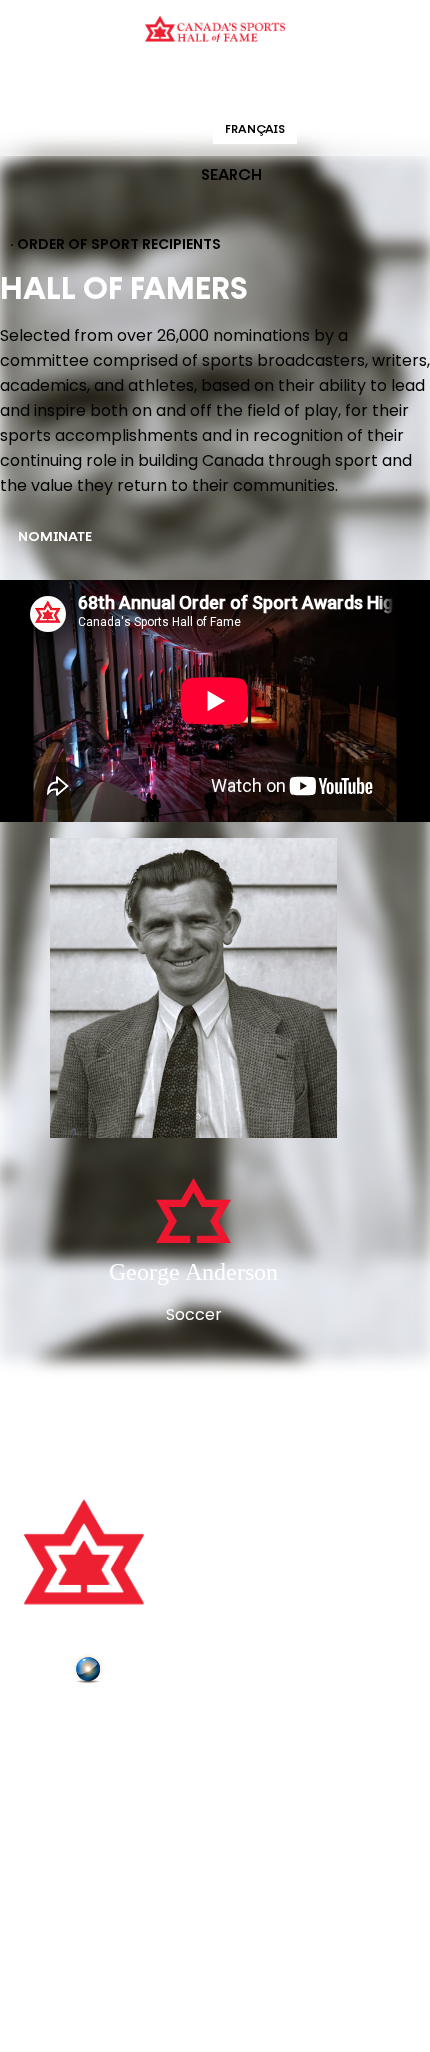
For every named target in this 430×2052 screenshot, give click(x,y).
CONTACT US (72, 1753)
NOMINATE (55, 537)
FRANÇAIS (255, 130)
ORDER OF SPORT (241, 84)
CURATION (54, 84)
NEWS (47, 1809)
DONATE (55, 1837)
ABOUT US (61, 1725)
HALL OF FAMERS (358, 84)
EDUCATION (137, 84)
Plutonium (145, 1673)
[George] (194, 990)
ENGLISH (171, 130)
